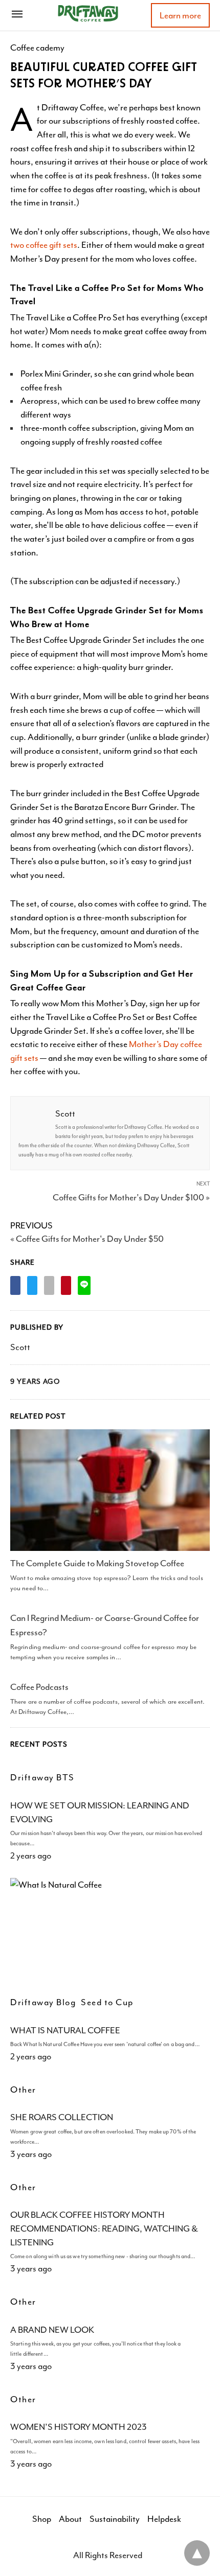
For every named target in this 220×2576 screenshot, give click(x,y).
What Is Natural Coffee (65, 2030)
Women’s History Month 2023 (79, 2427)
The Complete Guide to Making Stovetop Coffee (97, 1563)
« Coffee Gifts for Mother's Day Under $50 (87, 1239)
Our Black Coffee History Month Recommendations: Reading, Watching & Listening (104, 2228)
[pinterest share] (66, 1285)
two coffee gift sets (44, 245)
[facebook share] (15, 1285)
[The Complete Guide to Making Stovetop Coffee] (110, 1490)
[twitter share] (32, 1285)
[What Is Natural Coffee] (110, 1932)
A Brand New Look (52, 2330)
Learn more (180, 15)
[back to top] (197, 2553)
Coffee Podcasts (39, 1687)
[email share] (49, 1285)
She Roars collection (62, 2117)
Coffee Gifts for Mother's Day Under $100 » (131, 1197)
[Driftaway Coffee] (88, 13)
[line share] (84, 1285)
